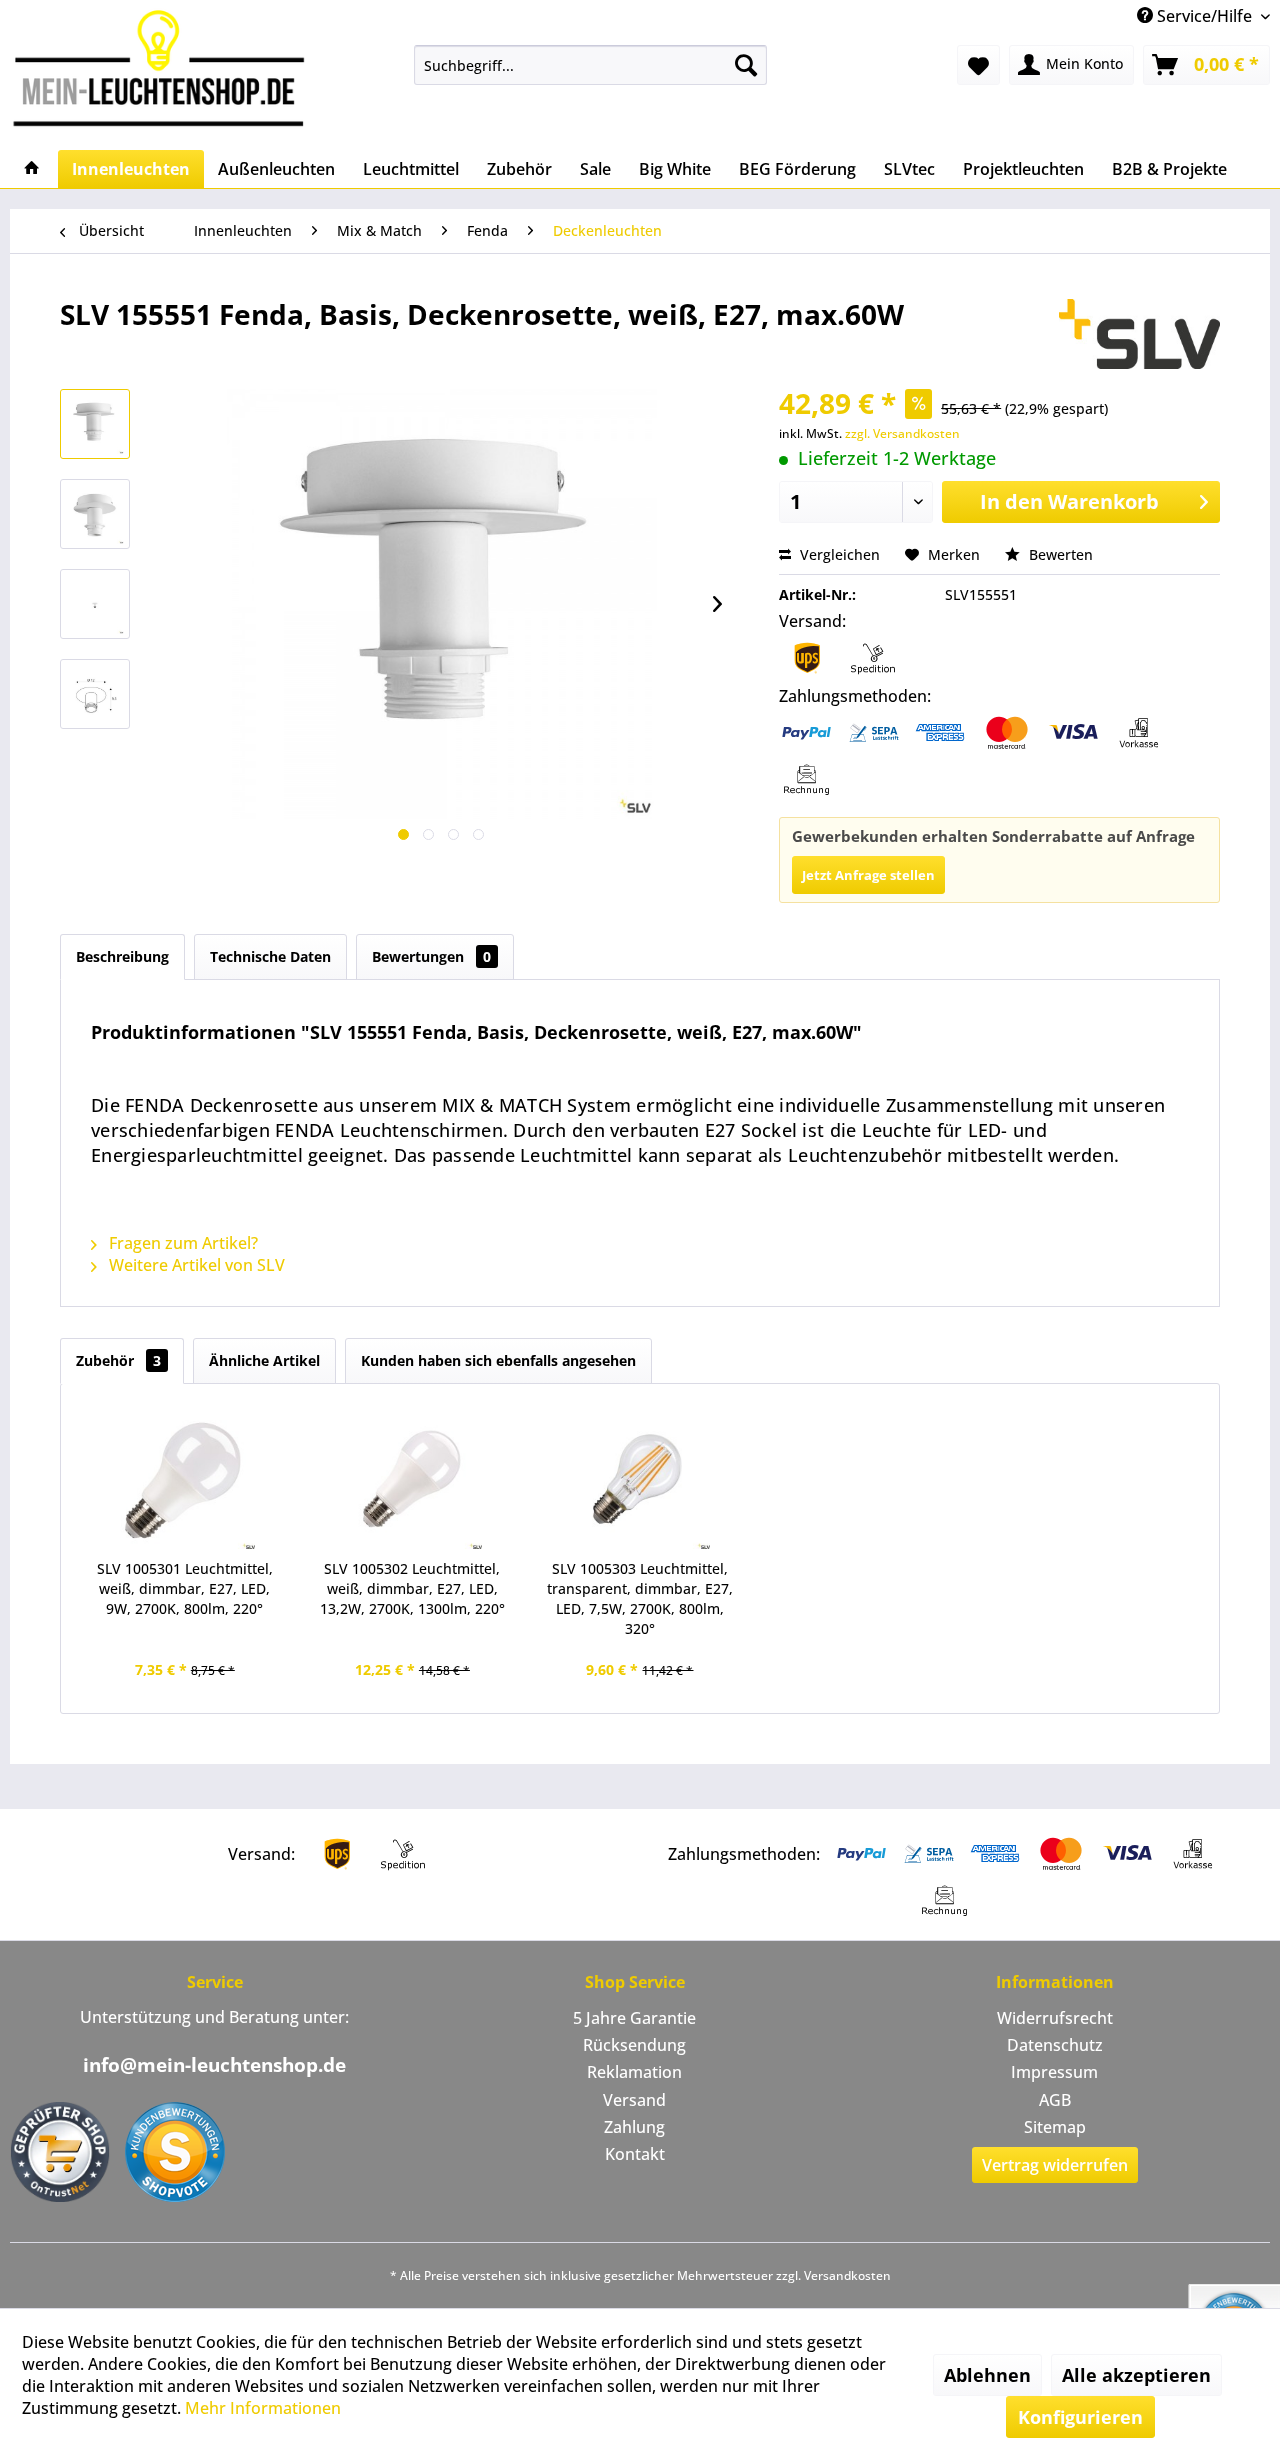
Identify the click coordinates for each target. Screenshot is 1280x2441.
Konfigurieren (1080, 2417)
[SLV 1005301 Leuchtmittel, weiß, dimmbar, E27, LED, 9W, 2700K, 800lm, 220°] (185, 1479)
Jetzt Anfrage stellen (868, 875)
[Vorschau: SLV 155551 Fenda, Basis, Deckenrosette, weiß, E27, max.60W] (95, 424)
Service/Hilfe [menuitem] (1204, 16)
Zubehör (118, 1360)
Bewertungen (431, 956)
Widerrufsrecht (1055, 2018)
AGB (1055, 2100)
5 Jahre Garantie (634, 2018)
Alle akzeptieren (1136, 2375)
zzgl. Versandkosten (902, 433)
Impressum (1054, 2072)
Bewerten (1059, 554)
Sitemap (1055, 2127)
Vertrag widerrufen (1055, 2165)
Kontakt (635, 2154)
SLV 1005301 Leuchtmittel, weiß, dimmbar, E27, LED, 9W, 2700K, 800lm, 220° (185, 1588)
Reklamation (634, 2072)
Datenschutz (1055, 2045)
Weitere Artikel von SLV (195, 1265)
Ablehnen (987, 2375)
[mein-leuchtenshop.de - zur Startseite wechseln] (165, 67)
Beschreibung (122, 956)
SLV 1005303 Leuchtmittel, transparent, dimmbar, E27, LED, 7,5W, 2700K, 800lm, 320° (640, 1598)
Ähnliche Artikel (264, 1360)
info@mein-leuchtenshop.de (214, 2065)
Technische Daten (270, 956)
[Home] (32, 169)
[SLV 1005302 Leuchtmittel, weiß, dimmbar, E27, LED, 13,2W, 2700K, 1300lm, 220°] (413, 1479)
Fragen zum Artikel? (181, 1243)
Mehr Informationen (263, 2408)
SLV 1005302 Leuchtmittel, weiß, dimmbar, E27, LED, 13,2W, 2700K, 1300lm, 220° (412, 1588)
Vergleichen (838, 554)
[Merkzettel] (978, 65)
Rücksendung (634, 2045)
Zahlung (634, 2127)
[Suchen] (746, 65)
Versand (634, 2100)
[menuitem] (590, 65)
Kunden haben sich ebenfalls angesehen (498, 1360)
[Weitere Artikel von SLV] (1139, 334)
